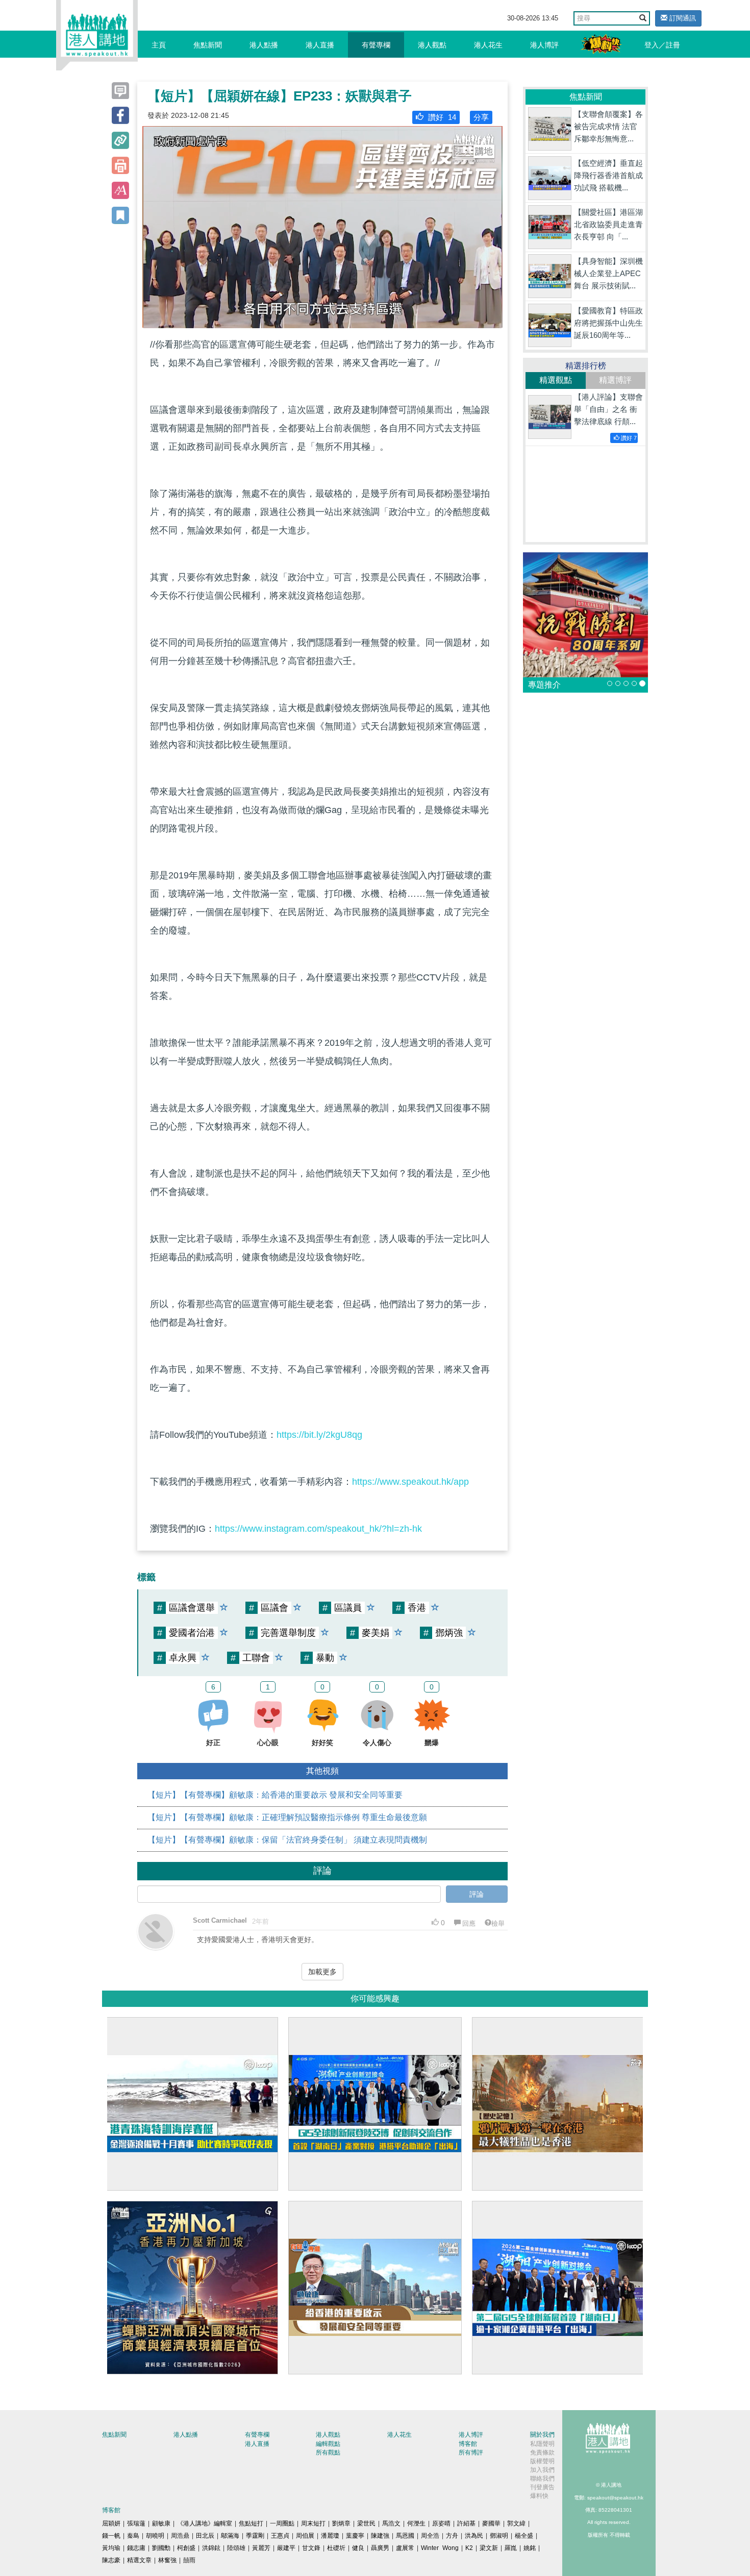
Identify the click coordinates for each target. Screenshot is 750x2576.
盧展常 (405, 2548)
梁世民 (366, 2523)
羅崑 (511, 2548)
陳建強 (380, 2536)
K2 (469, 2548)
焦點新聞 (208, 45)
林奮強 (167, 2560)
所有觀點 (328, 2452)
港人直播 (320, 45)
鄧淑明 (499, 2536)
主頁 (159, 45)
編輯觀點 (328, 2444)
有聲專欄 (376, 45)
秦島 (133, 2536)
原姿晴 (441, 2523)
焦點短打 (251, 2523)
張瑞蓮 (136, 2523)
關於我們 (542, 2435)
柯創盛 (186, 2548)
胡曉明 (155, 2536)
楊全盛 (524, 2536)
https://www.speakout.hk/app (410, 1482)
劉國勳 (161, 2548)
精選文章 (139, 2560)
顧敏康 (161, 2523)
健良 (358, 2548)
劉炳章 (341, 2523)
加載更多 (322, 1972)
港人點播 (264, 45)
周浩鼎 (180, 2536)
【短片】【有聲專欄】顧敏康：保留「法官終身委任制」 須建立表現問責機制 (287, 1840)
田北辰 (205, 2536)
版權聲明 (542, 2461)
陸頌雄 (236, 2548)
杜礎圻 (336, 2548)
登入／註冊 (662, 45)
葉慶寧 (355, 2536)
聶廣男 (380, 2548)
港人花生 (488, 45)
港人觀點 (432, 45)
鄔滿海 (230, 2536)
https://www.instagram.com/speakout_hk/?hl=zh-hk (318, 1529)
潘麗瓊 (330, 2536)
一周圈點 (282, 2523)
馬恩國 (405, 2536)
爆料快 (539, 2496)
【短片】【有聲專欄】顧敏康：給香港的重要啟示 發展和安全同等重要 (275, 1795)
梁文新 (489, 2548)
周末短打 (313, 2523)
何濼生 (416, 2523)
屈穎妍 (111, 2523)
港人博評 (544, 45)
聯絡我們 (542, 2479)
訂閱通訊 (682, 18)
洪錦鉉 (211, 2548)
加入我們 (542, 2470)
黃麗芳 (261, 2548)
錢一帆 (111, 2536)
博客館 (468, 2444)
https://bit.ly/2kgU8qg (319, 1435)
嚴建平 (286, 2548)
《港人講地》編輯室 (205, 2523)
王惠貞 (280, 2536)
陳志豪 (111, 2560)
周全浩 (430, 2536)
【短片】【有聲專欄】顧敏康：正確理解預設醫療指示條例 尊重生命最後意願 (287, 1817)
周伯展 (305, 2536)
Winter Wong (440, 2548)
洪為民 (474, 2536)
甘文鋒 (311, 2548)
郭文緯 (516, 2523)
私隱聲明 (542, 2444)
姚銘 (530, 2548)
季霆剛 (255, 2536)
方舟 (452, 2536)
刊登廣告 (542, 2487)
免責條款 (542, 2452)
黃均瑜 (111, 2548)
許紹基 (466, 2523)
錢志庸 (136, 2548)
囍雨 (189, 2560)
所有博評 (471, 2452)
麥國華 (491, 2523)
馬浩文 (391, 2523)
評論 (477, 1894)
